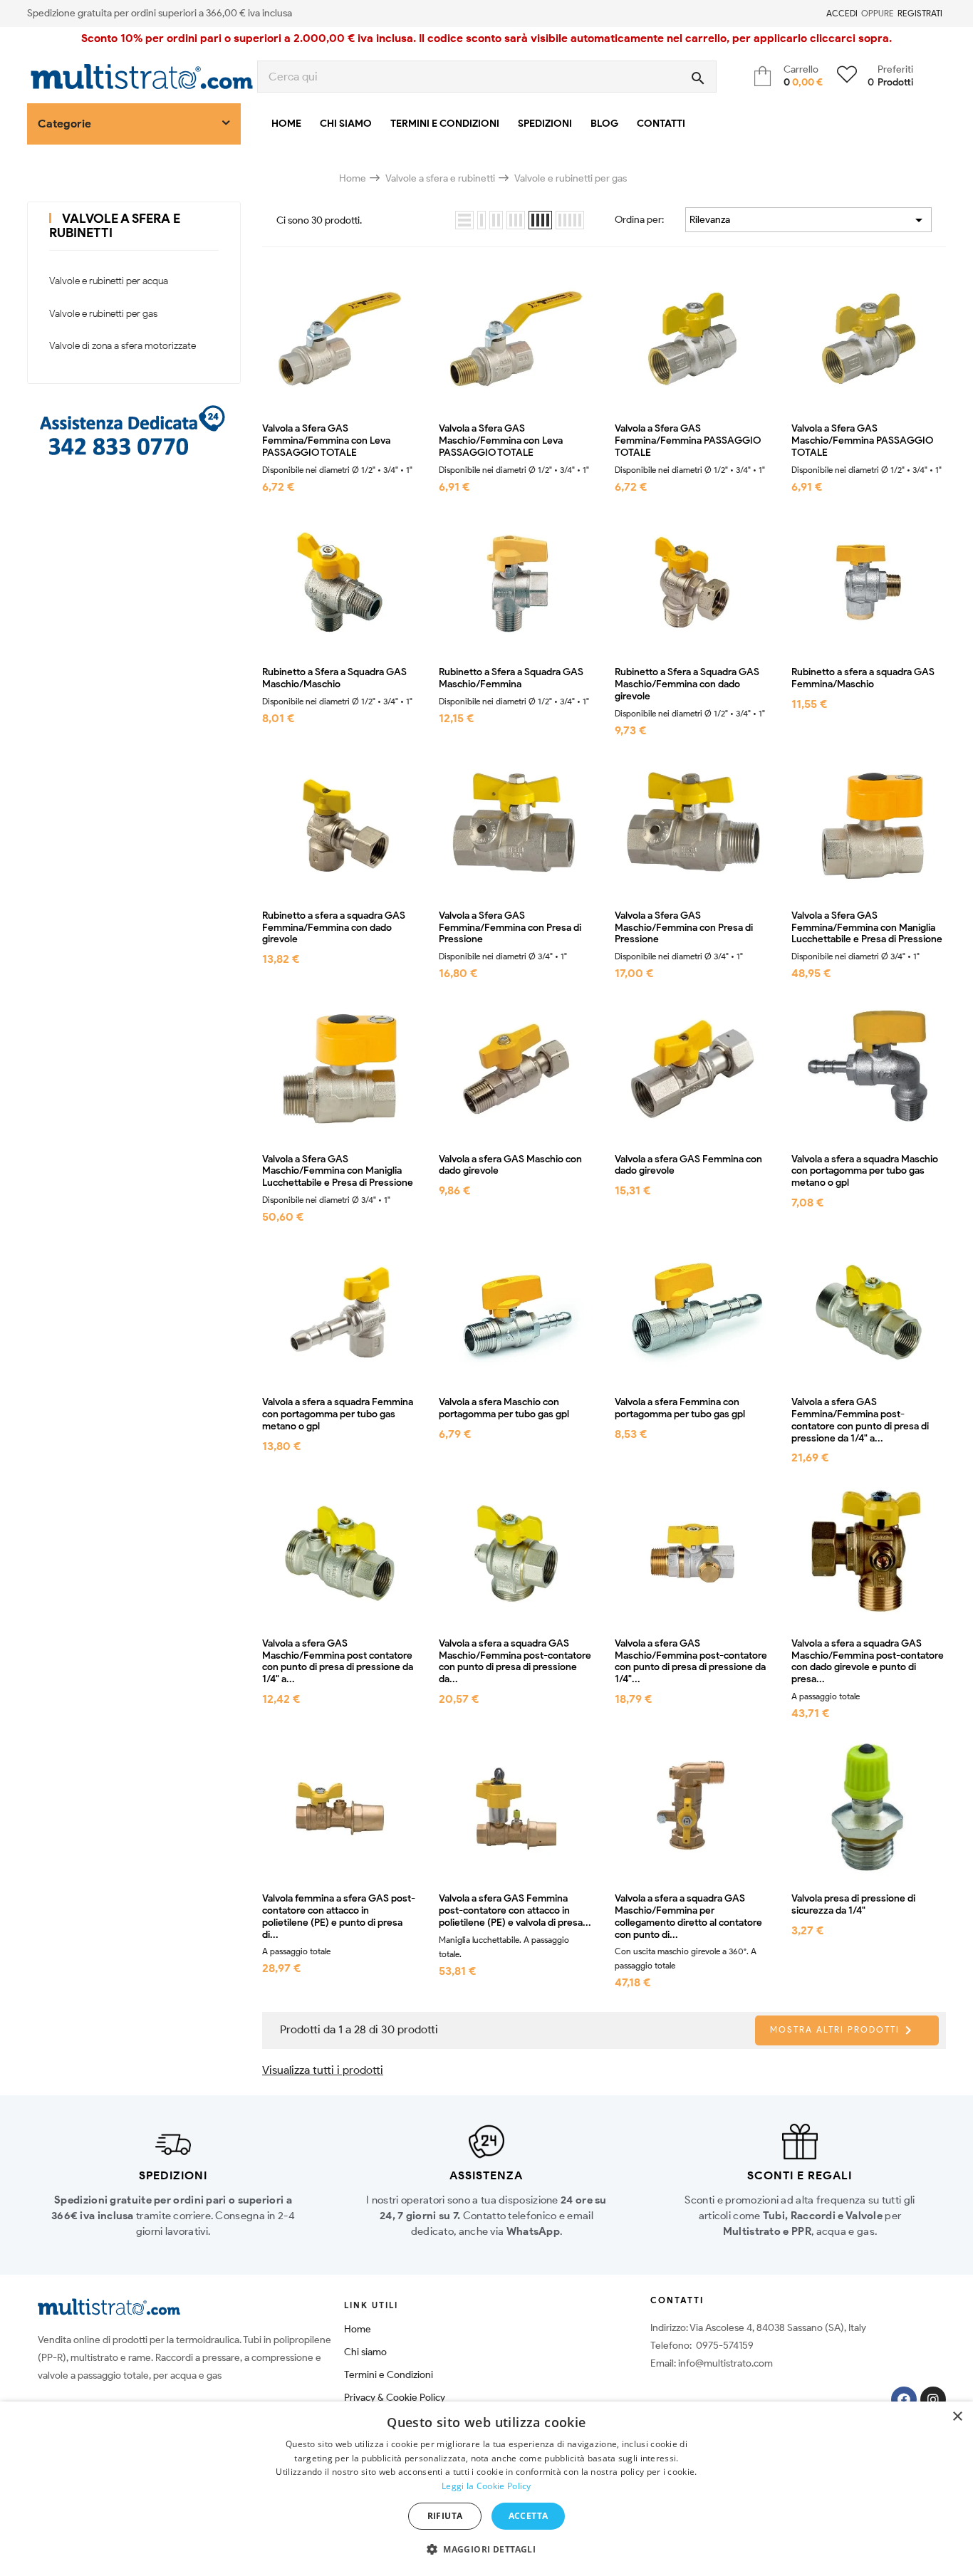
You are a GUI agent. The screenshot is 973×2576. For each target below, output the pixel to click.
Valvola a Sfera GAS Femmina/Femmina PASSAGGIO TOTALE (688, 441)
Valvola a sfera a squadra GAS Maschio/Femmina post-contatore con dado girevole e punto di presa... (868, 1662)
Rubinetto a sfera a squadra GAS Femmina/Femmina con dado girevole (334, 928)
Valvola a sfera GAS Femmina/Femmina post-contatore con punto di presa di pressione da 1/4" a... (860, 1420)
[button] (486, 2550)
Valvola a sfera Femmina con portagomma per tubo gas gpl (680, 1408)
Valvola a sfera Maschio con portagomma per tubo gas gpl (504, 1408)
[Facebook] (904, 2399)
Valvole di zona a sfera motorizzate (123, 346)
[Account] (818, 14)
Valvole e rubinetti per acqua (109, 281)
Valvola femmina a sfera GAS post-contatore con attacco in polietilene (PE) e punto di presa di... (339, 1917)
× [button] (957, 2417)
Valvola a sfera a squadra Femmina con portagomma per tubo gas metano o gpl (338, 1414)
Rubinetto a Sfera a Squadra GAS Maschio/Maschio (334, 678)
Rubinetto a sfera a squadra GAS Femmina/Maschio (863, 678)
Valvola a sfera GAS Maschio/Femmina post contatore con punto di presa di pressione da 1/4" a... (338, 1662)
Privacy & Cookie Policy (395, 2398)
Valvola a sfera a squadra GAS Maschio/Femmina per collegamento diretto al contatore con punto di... (688, 1917)
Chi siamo (365, 2352)
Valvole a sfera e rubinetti (115, 226)
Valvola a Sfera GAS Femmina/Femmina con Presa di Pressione (510, 928)
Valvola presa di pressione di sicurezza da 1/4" (853, 1905)
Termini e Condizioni (389, 2375)
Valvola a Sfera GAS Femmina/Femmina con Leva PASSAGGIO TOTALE (326, 441)
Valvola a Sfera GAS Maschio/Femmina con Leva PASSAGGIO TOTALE (501, 441)
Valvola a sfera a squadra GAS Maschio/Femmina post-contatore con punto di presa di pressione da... (515, 1662)
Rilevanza (808, 220)
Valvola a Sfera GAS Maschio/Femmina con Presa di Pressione (684, 928)
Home (358, 2329)
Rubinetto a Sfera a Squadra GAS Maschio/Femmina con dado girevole (687, 684)
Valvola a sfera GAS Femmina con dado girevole (688, 1166)
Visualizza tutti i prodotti (323, 2070)
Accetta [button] (529, 2516)
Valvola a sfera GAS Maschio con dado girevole (510, 1166)
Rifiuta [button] (445, 2516)
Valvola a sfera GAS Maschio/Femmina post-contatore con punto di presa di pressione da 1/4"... (691, 1662)
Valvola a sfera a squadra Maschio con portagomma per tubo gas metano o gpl (865, 1172)
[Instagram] (933, 2399)
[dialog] (486, 2489)
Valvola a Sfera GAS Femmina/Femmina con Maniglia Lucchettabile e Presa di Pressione (867, 928)
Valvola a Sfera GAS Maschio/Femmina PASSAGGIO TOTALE (862, 441)
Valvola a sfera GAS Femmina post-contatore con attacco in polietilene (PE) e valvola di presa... (515, 1911)
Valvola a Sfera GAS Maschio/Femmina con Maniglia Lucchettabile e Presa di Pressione (338, 1172)
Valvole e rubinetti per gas (103, 314)
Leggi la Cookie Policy (486, 2486)
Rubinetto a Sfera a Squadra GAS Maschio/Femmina (511, 678)
